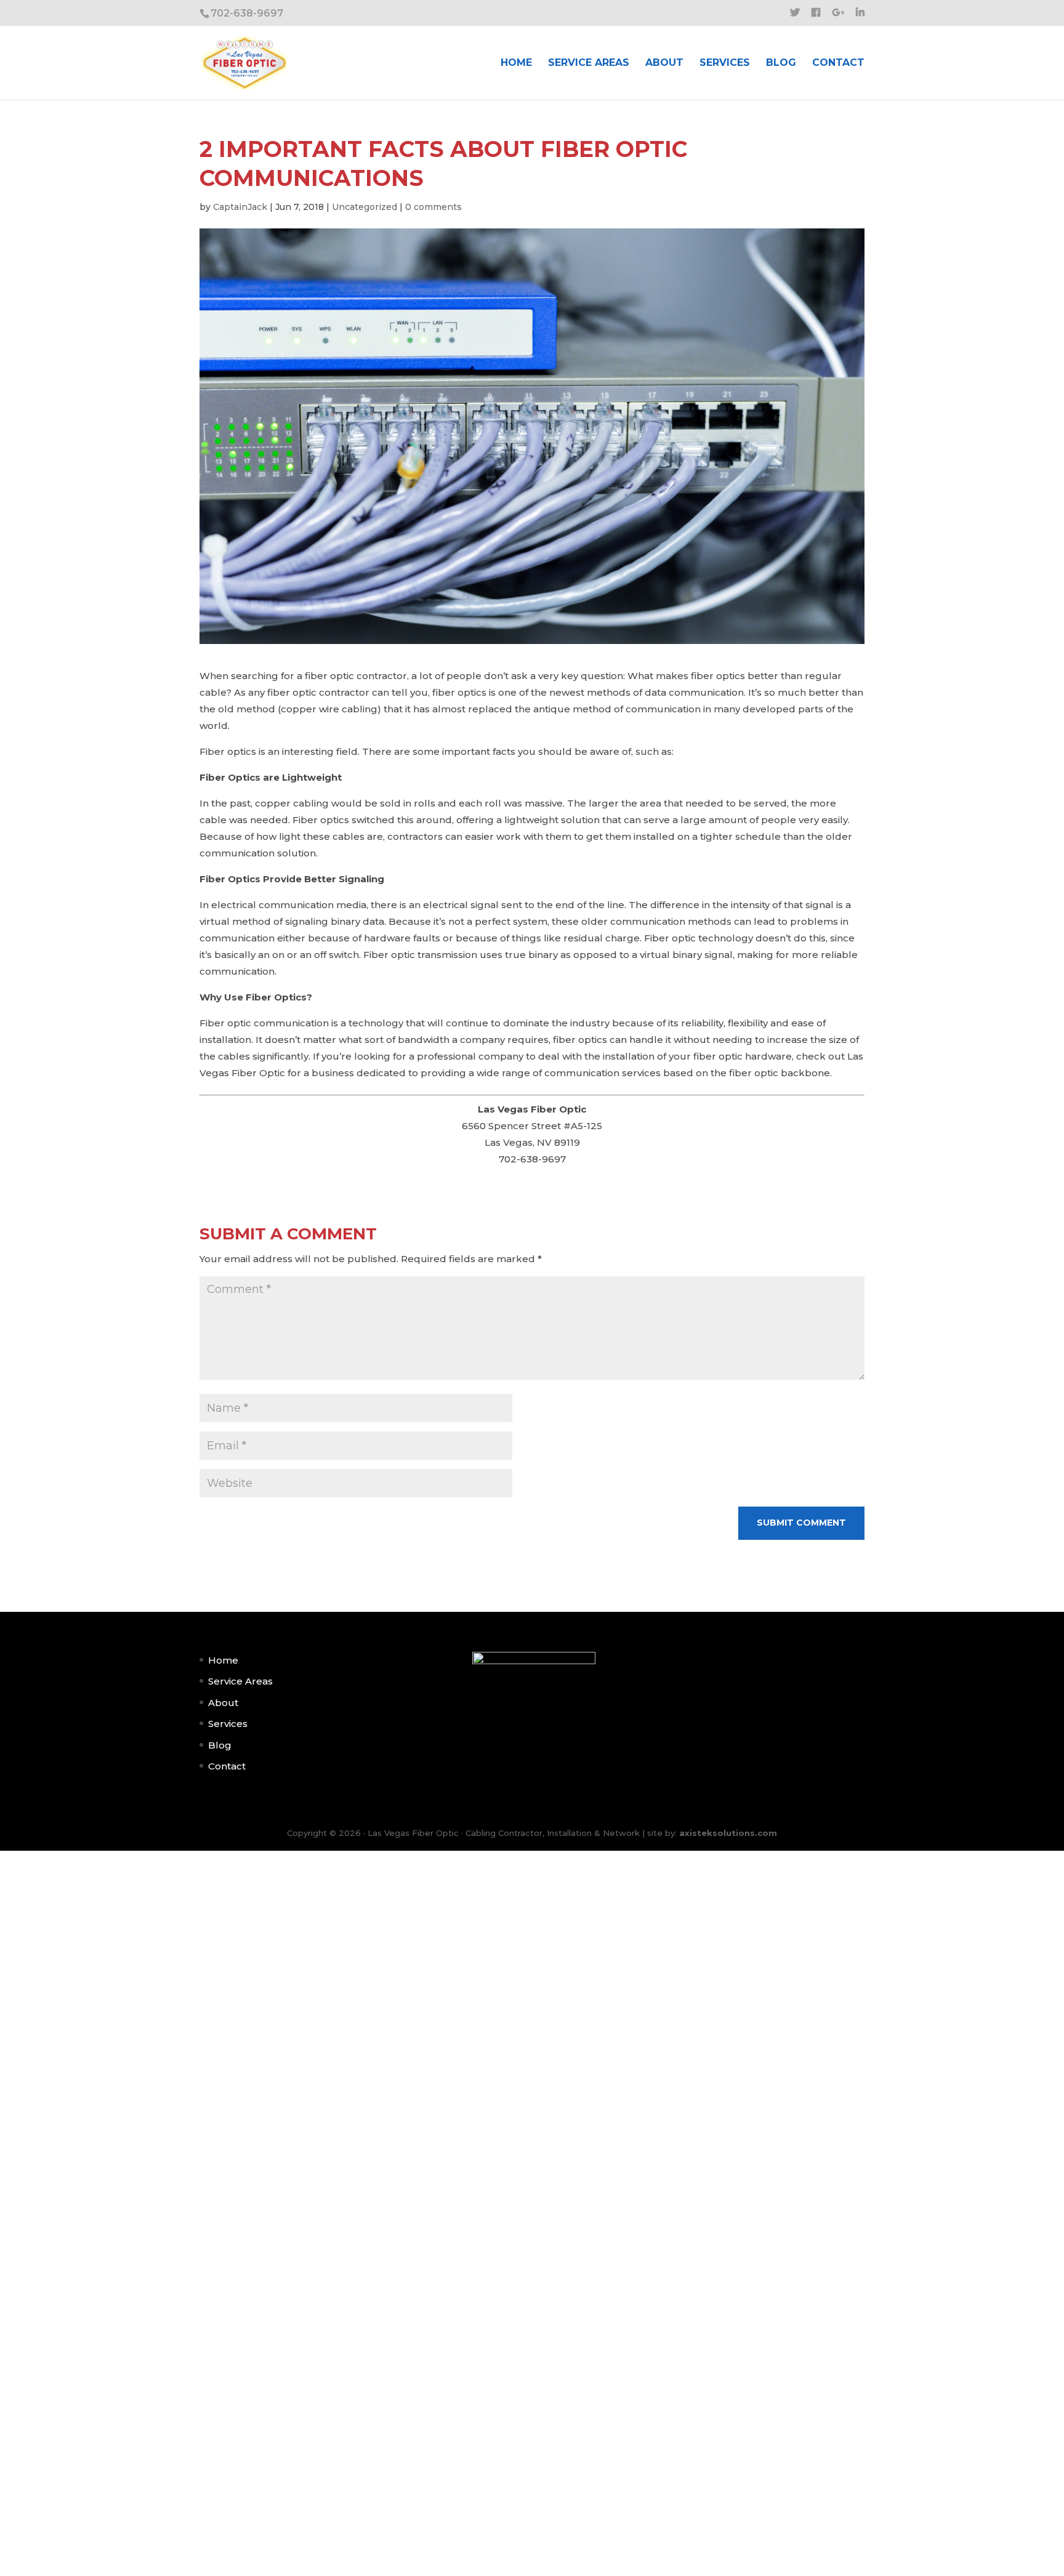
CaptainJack (240, 207)
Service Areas (589, 63)
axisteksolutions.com (728, 1833)
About (664, 63)
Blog (781, 63)
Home (516, 63)
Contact (838, 63)
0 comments (433, 207)
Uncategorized (365, 207)
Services (725, 63)
